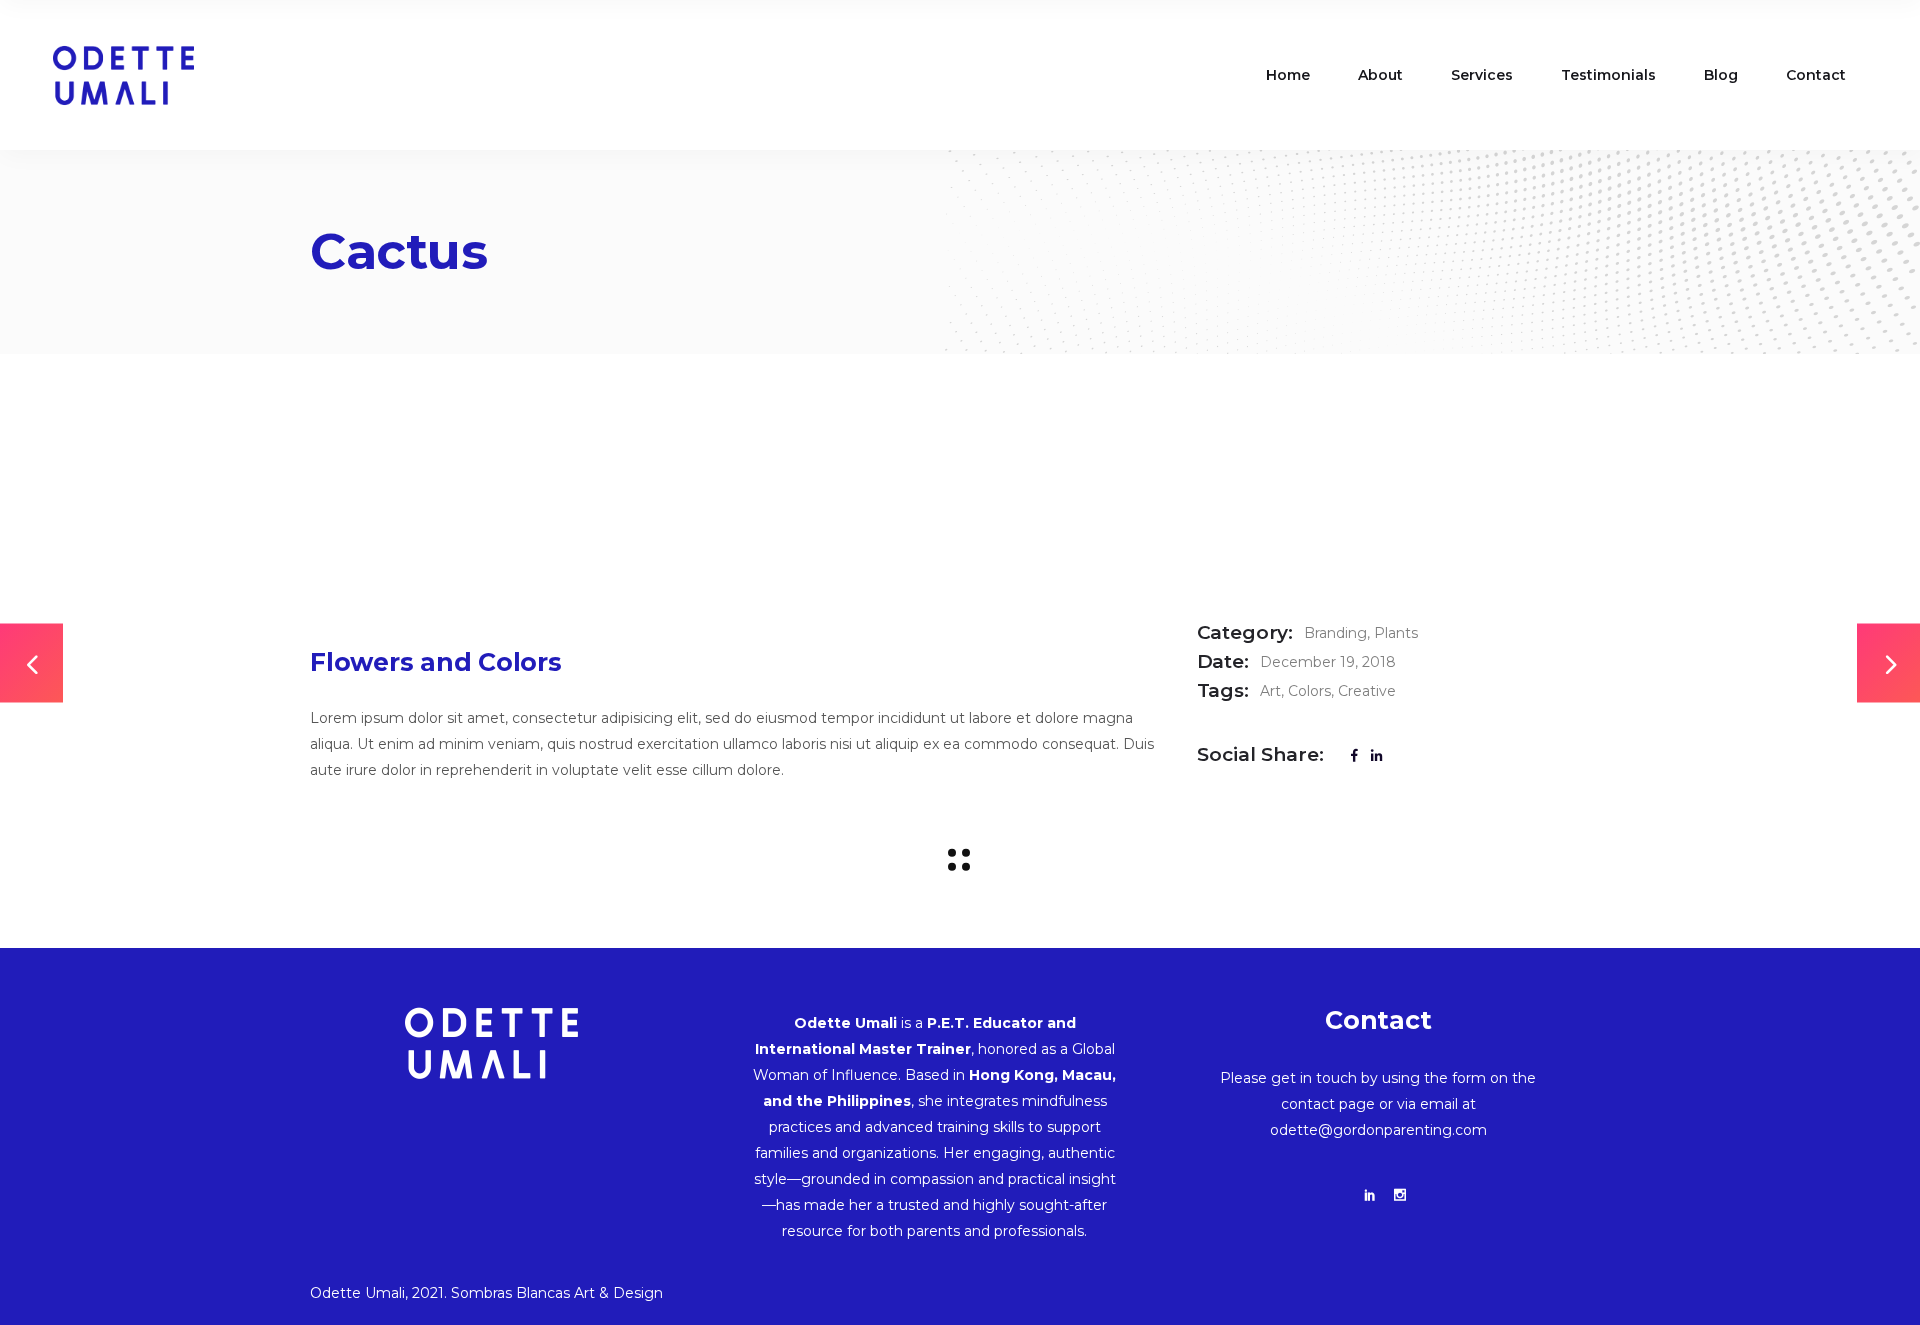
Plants (1396, 633)
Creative (1367, 691)
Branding (1335, 633)
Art (1270, 691)
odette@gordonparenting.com (1378, 1130)
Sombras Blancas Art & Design (557, 1293)
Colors (1309, 691)
